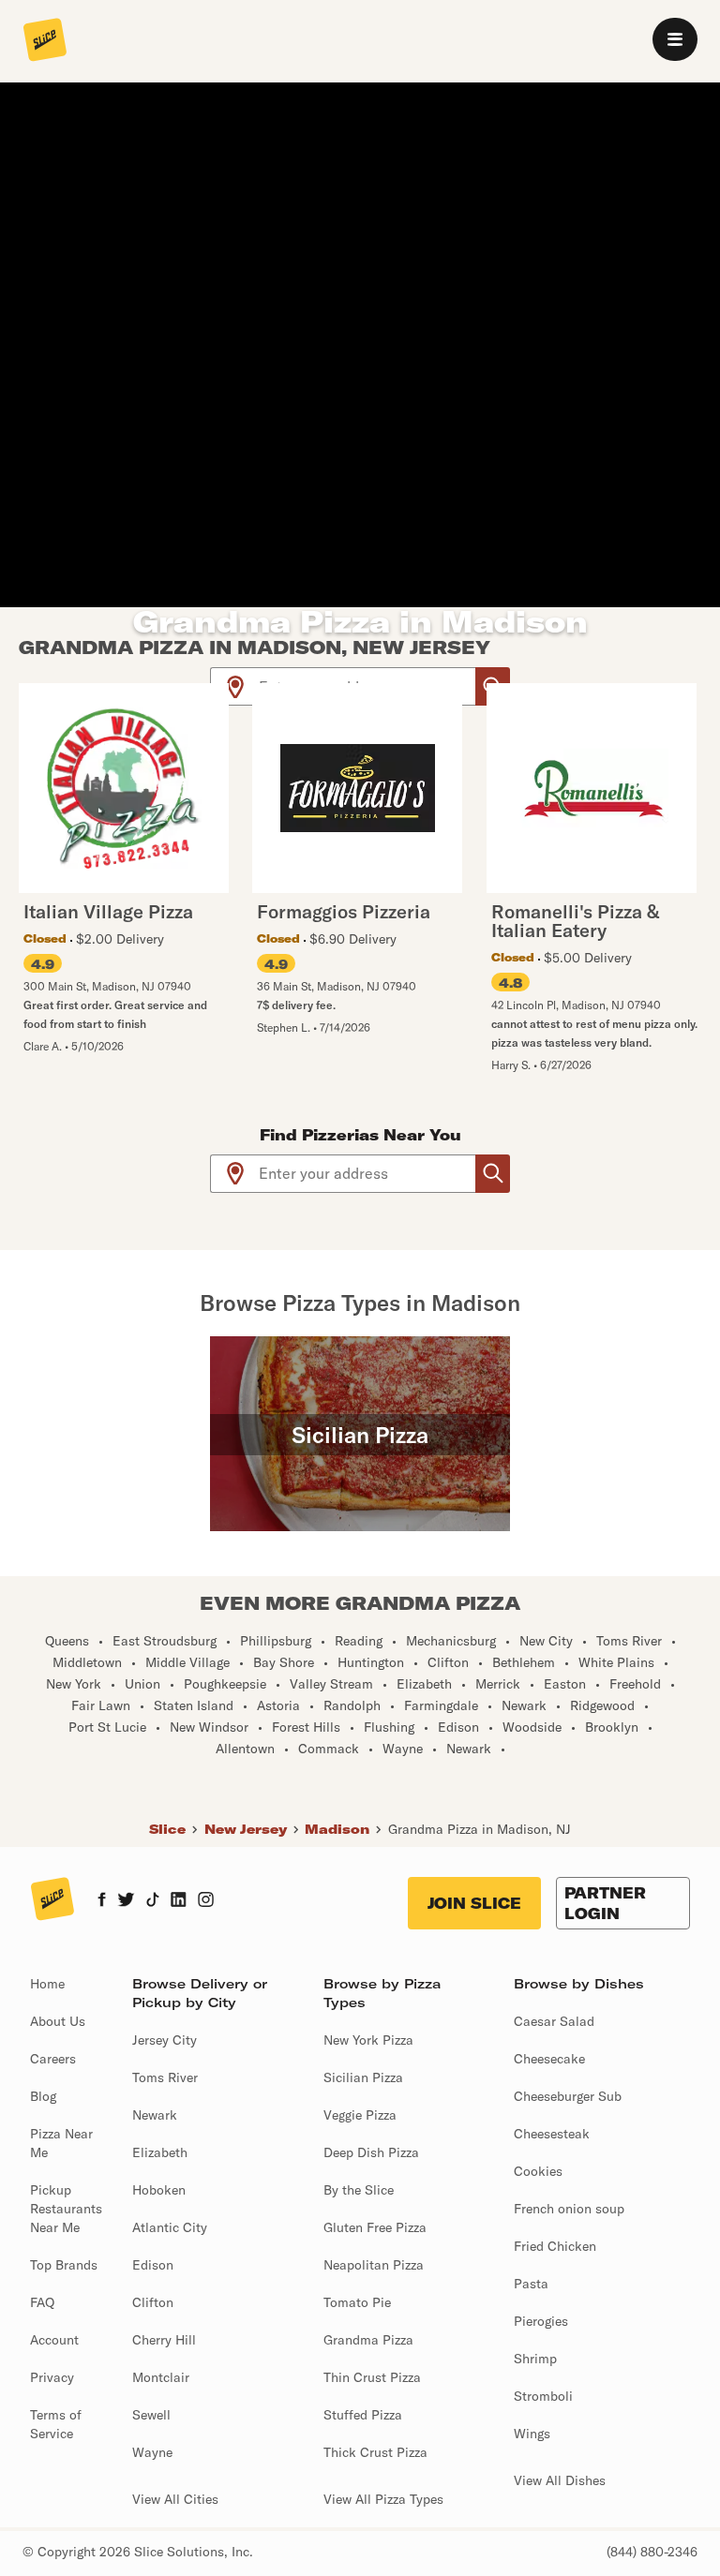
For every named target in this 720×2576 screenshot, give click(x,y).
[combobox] (368, 1174)
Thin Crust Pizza (372, 2377)
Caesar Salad (554, 2021)
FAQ (42, 2302)
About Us (58, 2021)
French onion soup (569, 2209)
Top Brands (64, 2265)
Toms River (165, 2077)
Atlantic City (170, 2227)
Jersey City (165, 2040)
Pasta (531, 2284)
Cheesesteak (552, 2134)
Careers (53, 2059)
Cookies (538, 2171)
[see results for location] (235, 686)
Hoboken (159, 2190)
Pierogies (541, 2321)
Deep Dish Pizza (371, 2152)
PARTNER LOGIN (605, 1903)
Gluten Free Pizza (375, 2227)
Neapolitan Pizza (374, 2265)
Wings (532, 2434)
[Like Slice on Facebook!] (102, 1901)
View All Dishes (560, 2480)
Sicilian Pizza (363, 2077)
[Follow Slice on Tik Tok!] (153, 1901)
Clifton (153, 2302)
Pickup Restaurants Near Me (66, 2209)
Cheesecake (549, 2059)
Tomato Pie (357, 2302)
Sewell (151, 2415)
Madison (337, 1829)
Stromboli (543, 2396)
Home (47, 1984)
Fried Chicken (555, 2246)
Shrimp (535, 2359)
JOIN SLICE (474, 1903)
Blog (43, 2096)
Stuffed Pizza (363, 2415)
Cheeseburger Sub (568, 2096)
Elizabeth (160, 2152)
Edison (153, 2265)
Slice (167, 1829)
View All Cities (175, 2499)
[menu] (675, 39)
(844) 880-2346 (652, 2552)
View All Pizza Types (383, 2499)
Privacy (52, 2377)
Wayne (152, 2452)
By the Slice (359, 2190)
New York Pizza (368, 2040)
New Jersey (246, 1829)
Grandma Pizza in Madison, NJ (480, 1829)
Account (54, 2340)
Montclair (161, 2377)
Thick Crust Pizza (375, 2452)
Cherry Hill (164, 2340)
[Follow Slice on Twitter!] (126, 1901)
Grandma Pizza (368, 2340)
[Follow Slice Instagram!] (206, 1901)
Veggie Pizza (360, 2115)
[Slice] (45, 41)
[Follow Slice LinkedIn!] (179, 1901)
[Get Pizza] (493, 1174)
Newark (155, 2115)
